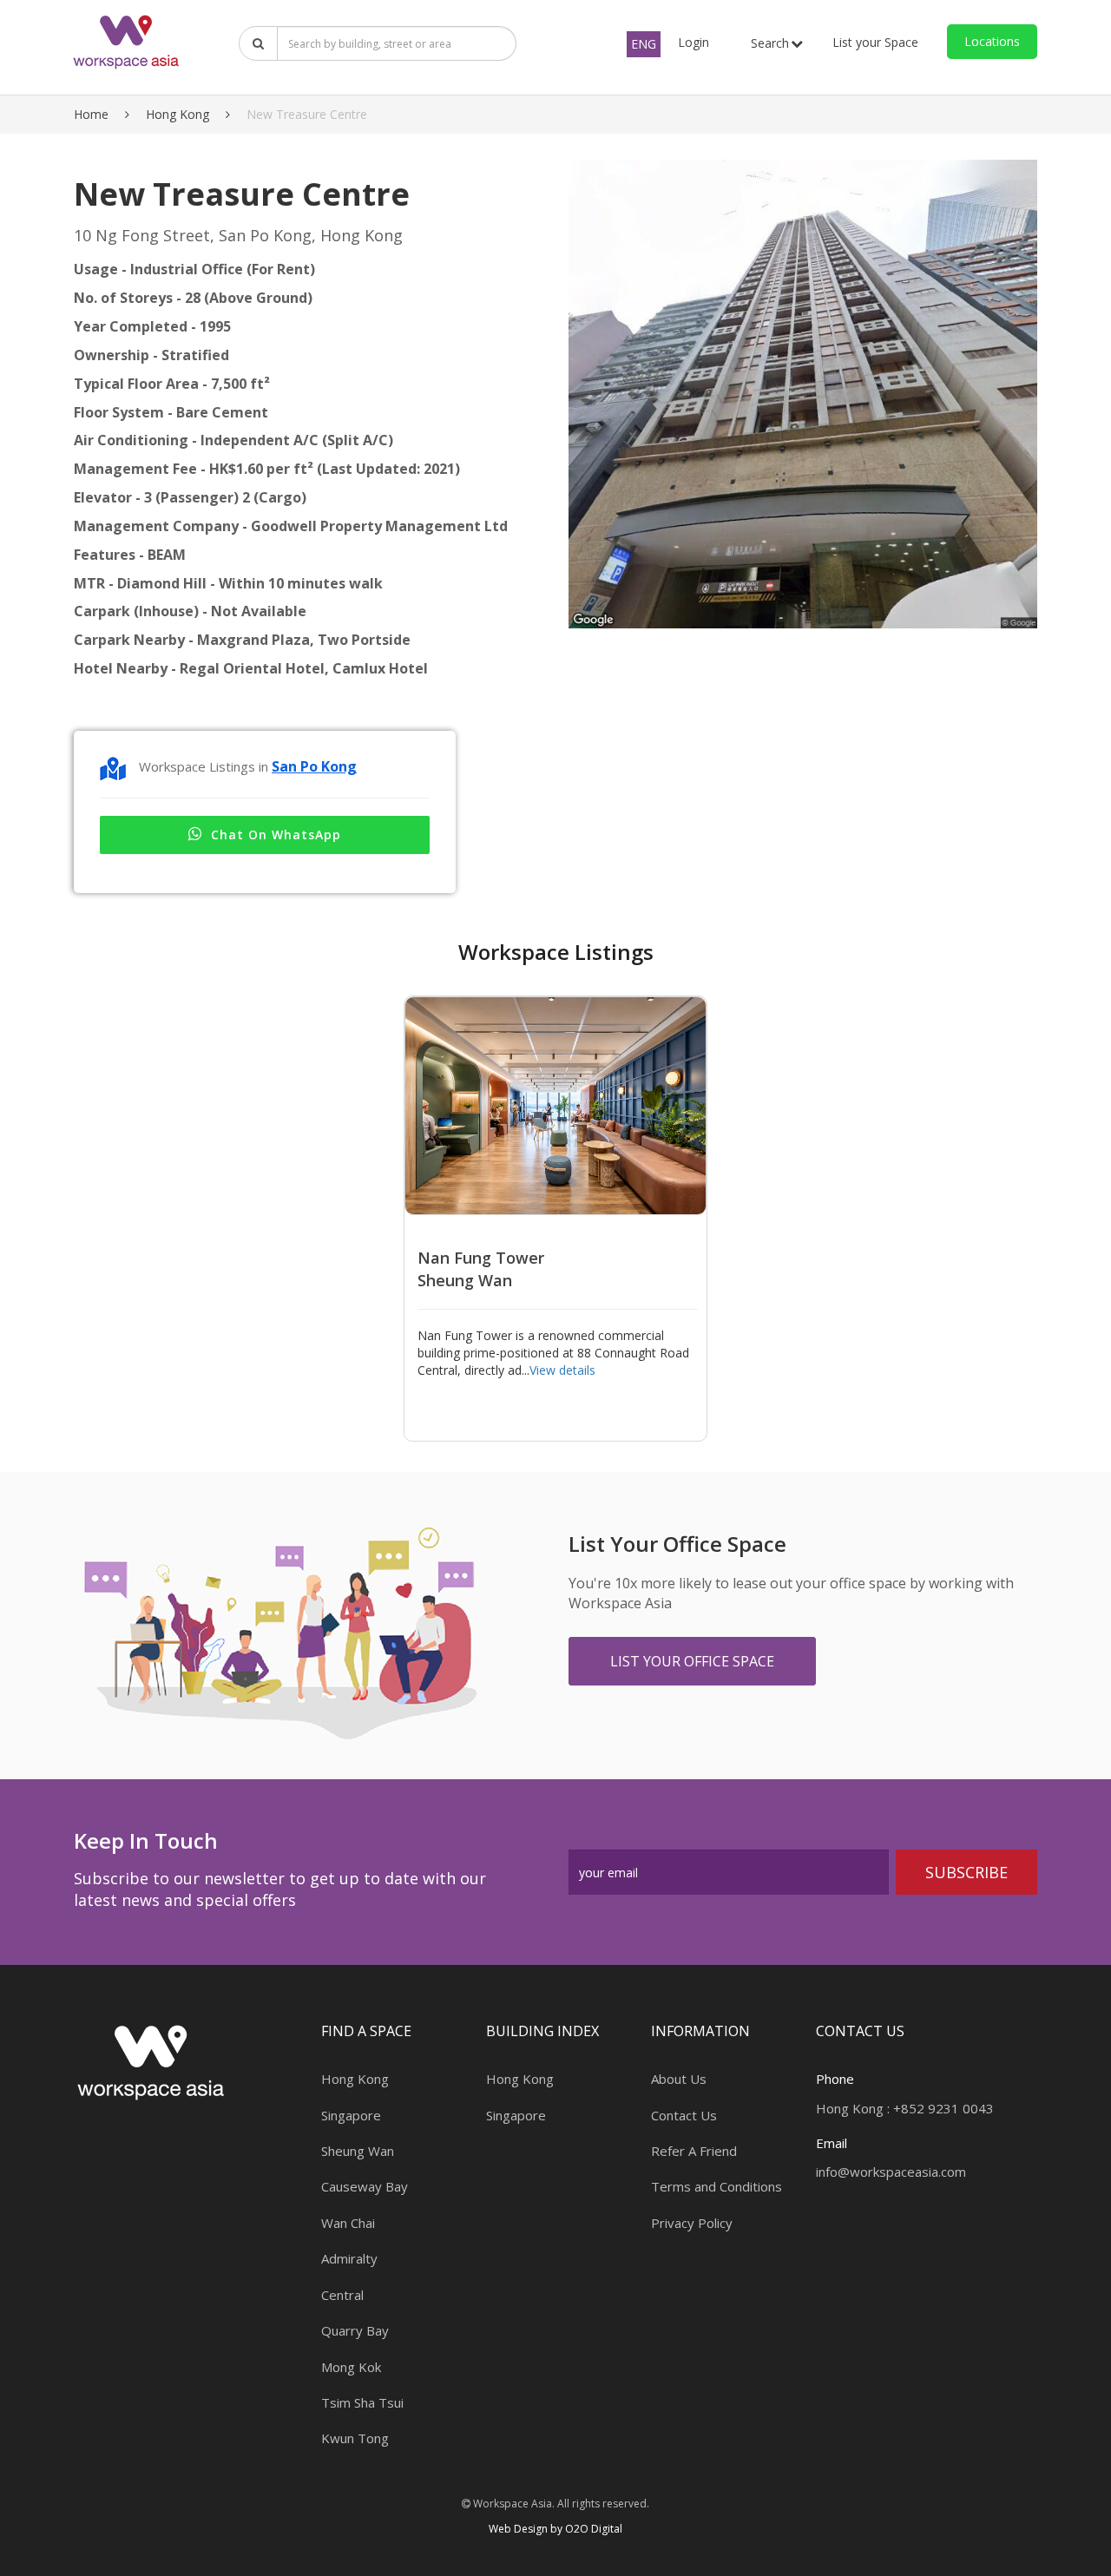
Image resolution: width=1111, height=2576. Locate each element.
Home (91, 114)
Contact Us (684, 2115)
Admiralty (349, 2258)
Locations (992, 41)
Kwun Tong (355, 2438)
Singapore (351, 2115)
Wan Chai (348, 2223)
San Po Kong (314, 766)
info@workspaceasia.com (891, 2172)
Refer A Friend (694, 2151)
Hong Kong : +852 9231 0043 (905, 2108)
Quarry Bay (355, 2330)
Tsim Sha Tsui (362, 2402)
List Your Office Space (692, 1661)
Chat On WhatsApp (276, 835)
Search (770, 43)
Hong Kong (177, 114)
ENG (644, 44)
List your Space (875, 42)
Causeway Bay (365, 2186)
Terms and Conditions (717, 2186)
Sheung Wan (358, 2151)
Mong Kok (351, 2367)
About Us (679, 2079)
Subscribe (966, 1872)
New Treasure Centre (307, 114)
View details (562, 1370)
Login (694, 42)
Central (342, 2295)
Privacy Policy (692, 2223)
